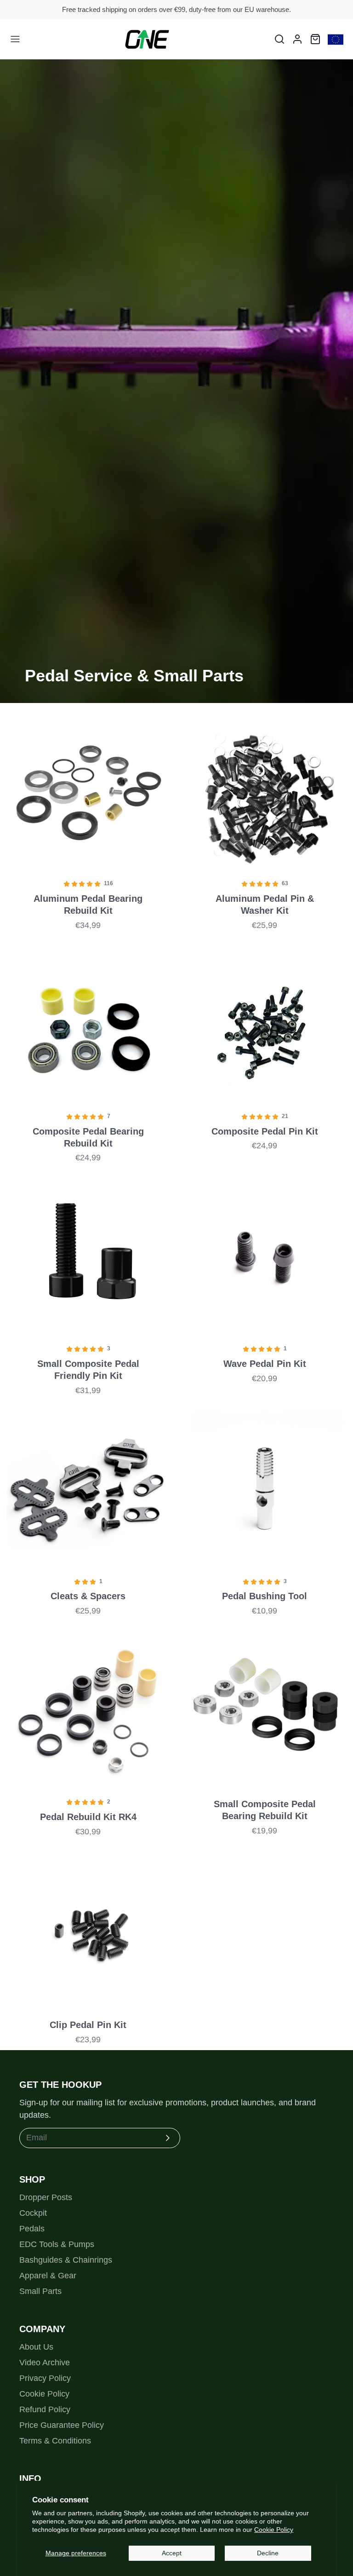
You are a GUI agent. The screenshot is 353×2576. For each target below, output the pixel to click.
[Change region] (336, 39)
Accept (172, 2553)
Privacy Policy (45, 2378)
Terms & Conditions (55, 2441)
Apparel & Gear (48, 2276)
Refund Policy (45, 2409)
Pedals (32, 2229)
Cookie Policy (274, 2530)
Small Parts (40, 2291)
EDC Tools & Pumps (57, 2244)
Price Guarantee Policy (62, 2425)
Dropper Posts (46, 2197)
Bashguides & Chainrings (66, 2260)
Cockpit (33, 2213)
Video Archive (45, 2363)
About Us (36, 2347)
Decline (268, 2553)
